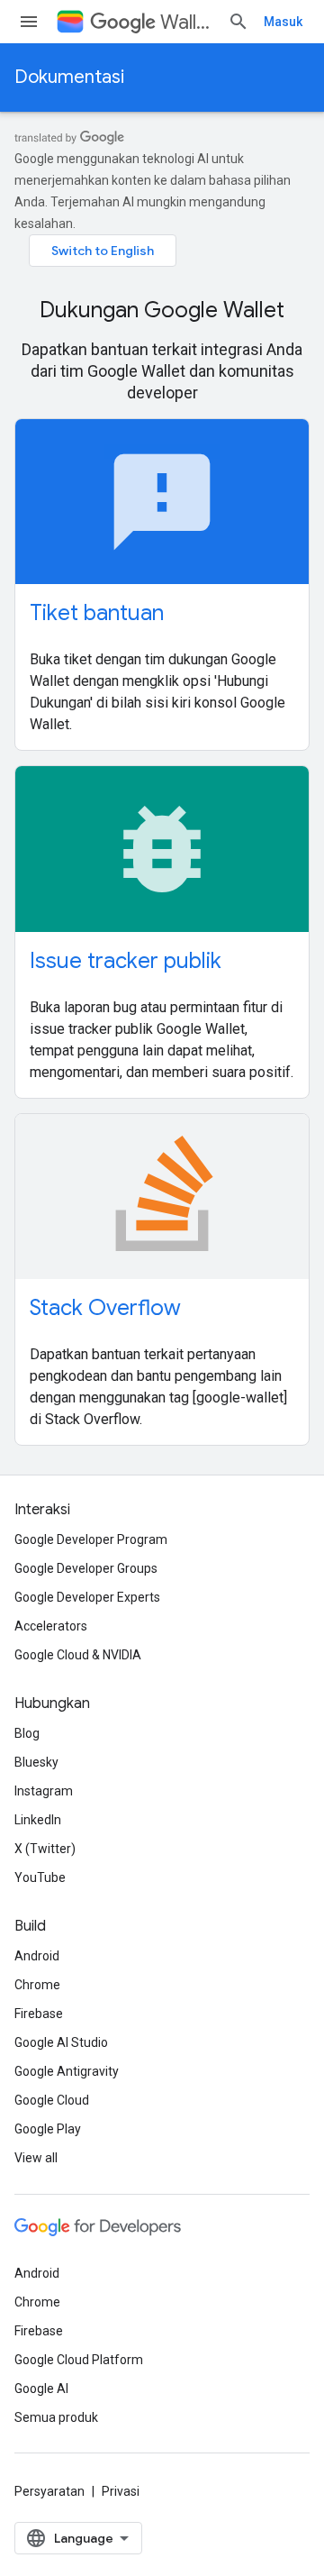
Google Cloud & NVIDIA (78, 1655)
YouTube (40, 1877)
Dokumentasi (69, 77)
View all (36, 2158)
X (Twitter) (45, 1849)
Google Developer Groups (86, 1568)
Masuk (283, 22)
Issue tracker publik (126, 961)
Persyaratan (49, 2491)
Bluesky (36, 1762)
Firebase (39, 2014)
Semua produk (56, 2417)
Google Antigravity (67, 2071)
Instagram (44, 1791)
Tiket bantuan (97, 613)
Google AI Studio (61, 2042)
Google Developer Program (91, 1539)
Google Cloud (52, 2100)
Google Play (48, 2129)
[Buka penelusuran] (238, 22)
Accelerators (51, 1626)
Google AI (41, 2389)
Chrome (37, 1985)
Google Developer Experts (87, 1597)
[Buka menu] (29, 22)
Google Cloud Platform (79, 2360)
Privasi (121, 2491)
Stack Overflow (105, 1308)
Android (37, 1956)
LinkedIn (38, 1820)
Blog (27, 1733)
